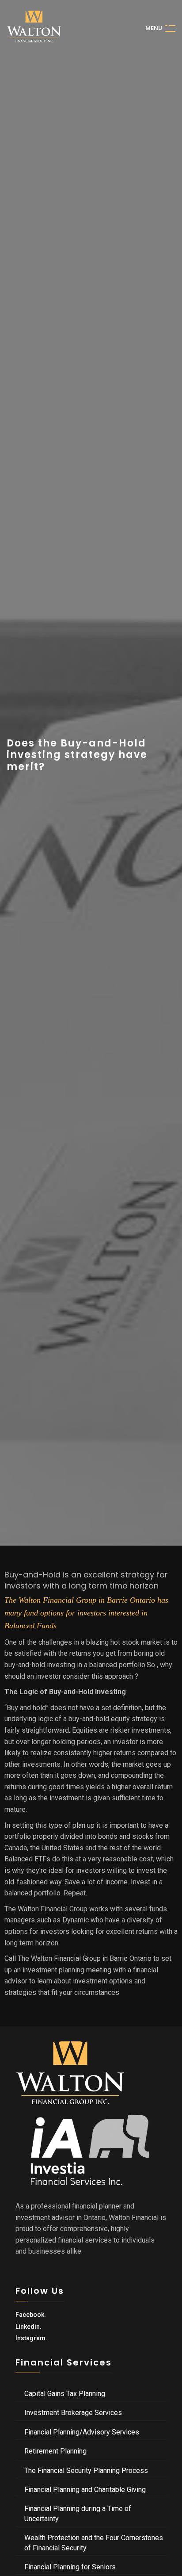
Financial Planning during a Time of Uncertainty (78, 2513)
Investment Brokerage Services (73, 2413)
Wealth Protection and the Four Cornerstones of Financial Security (94, 2543)
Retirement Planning (55, 2451)
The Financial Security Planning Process (86, 2471)
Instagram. (31, 2338)
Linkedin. (28, 2327)
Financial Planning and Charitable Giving (85, 2490)
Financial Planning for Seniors (70, 2567)
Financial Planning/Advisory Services (82, 2432)
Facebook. (31, 2315)
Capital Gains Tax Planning (65, 2394)
